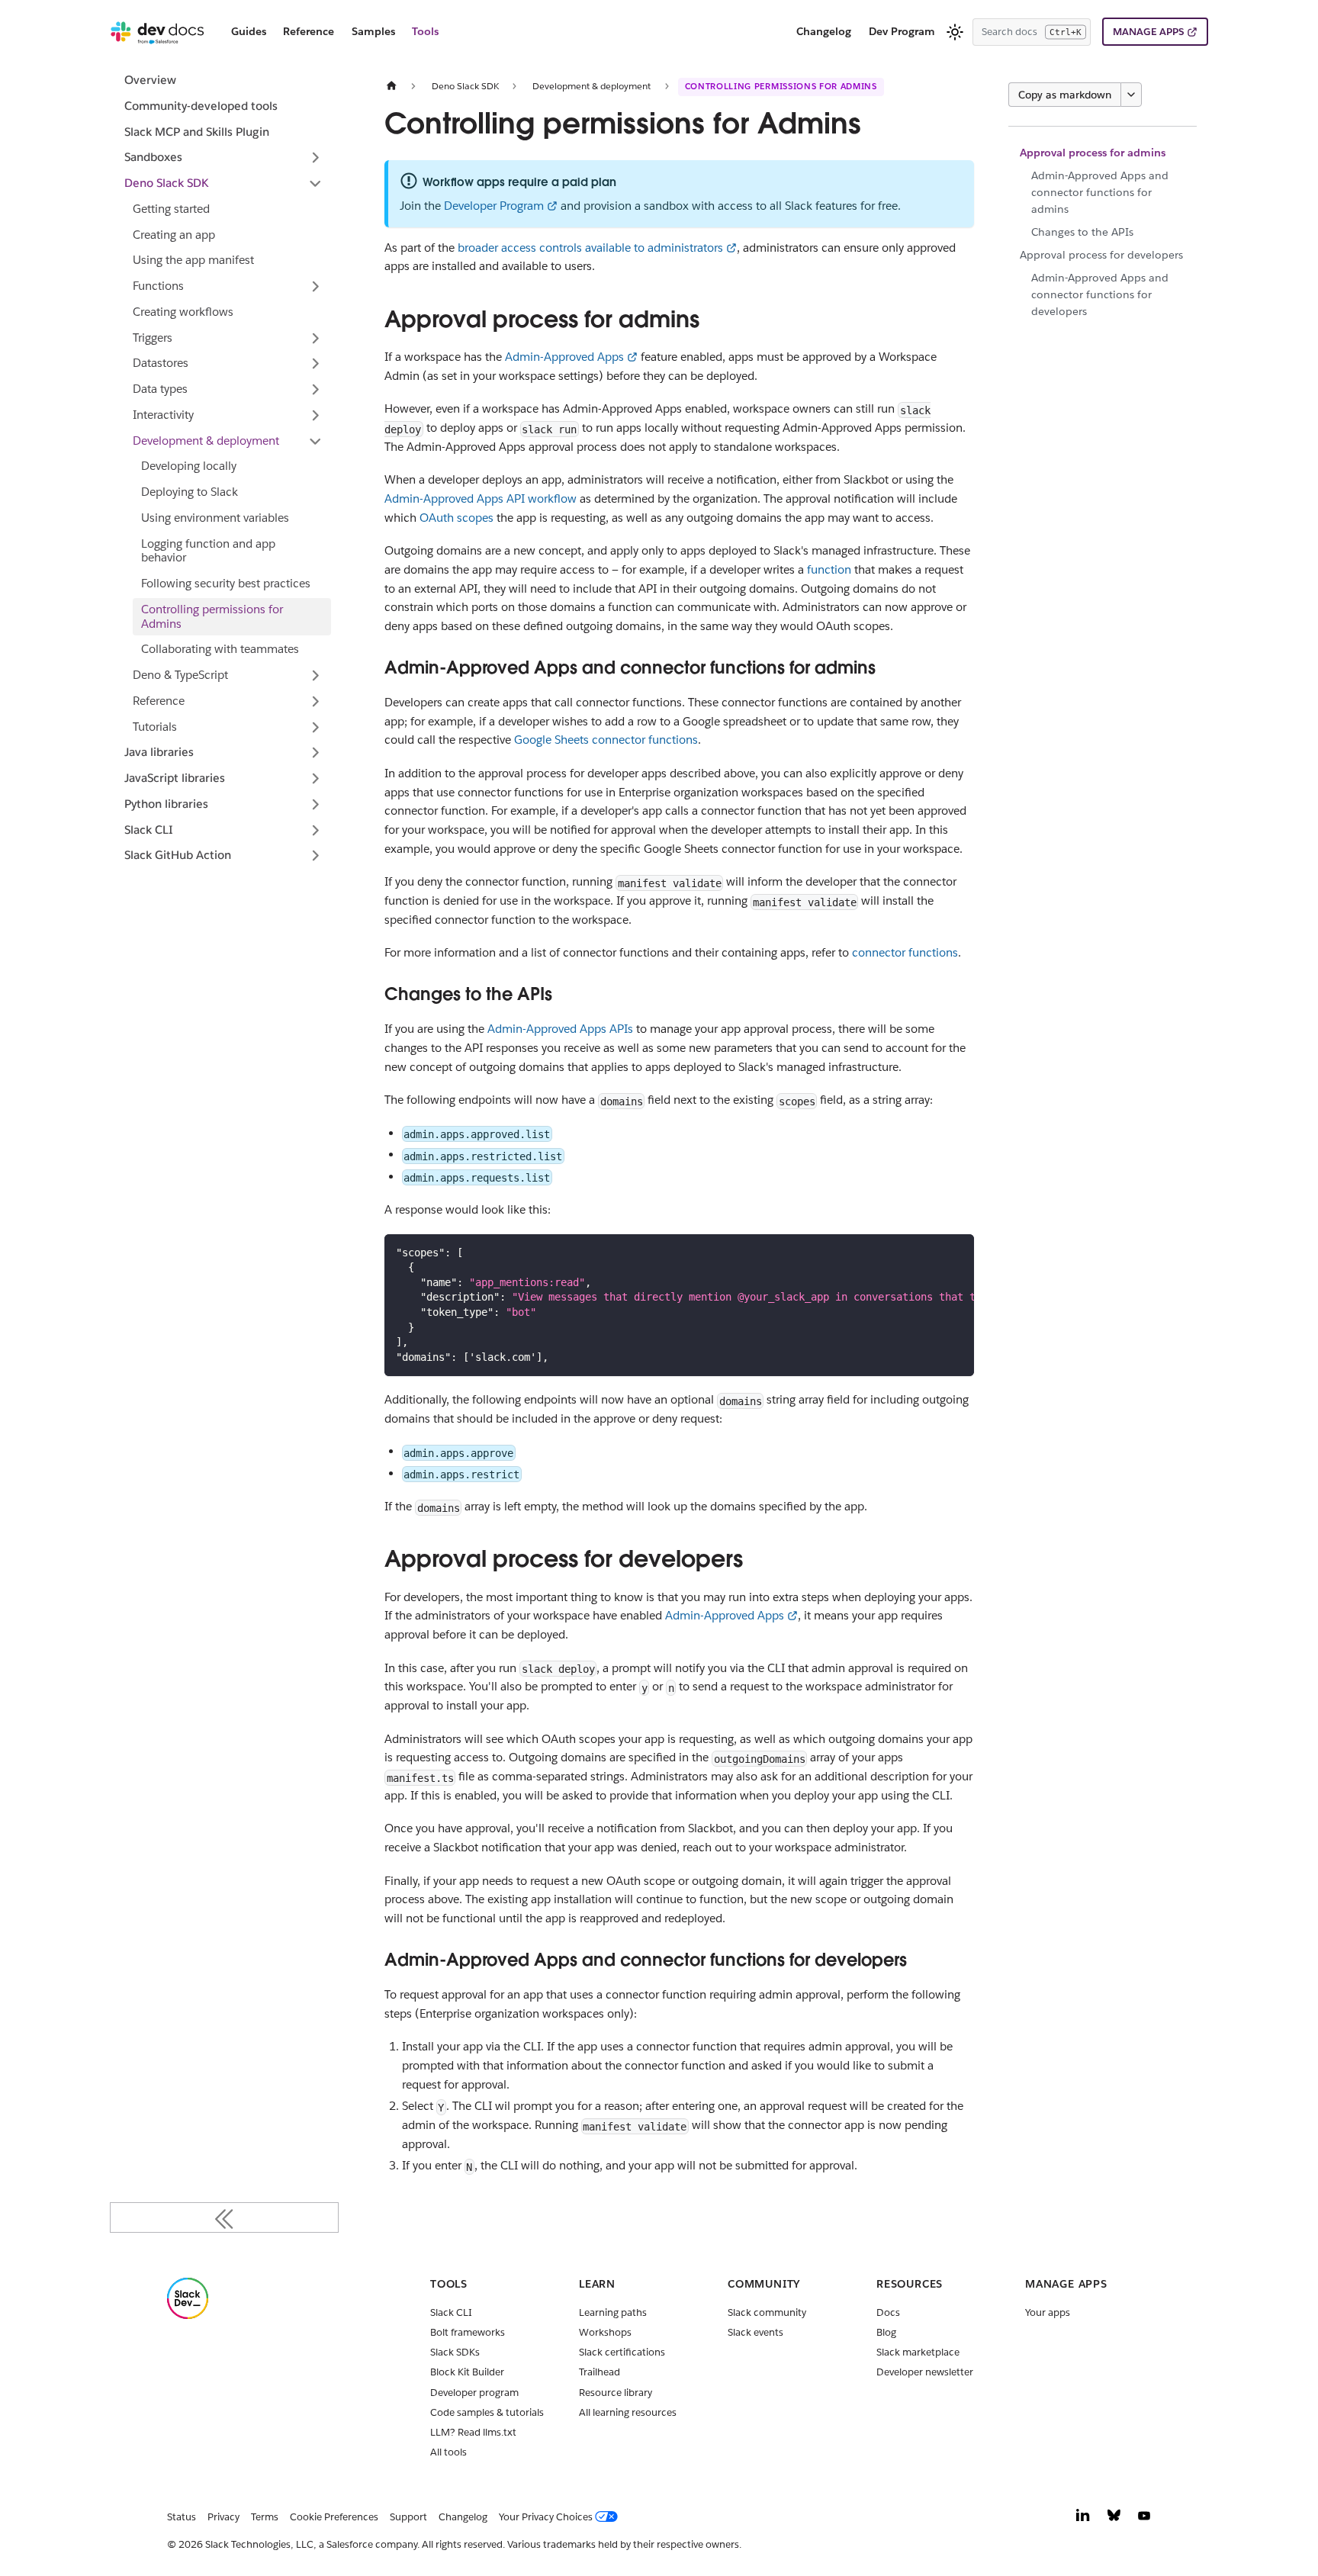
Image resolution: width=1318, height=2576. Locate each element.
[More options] (1131, 95)
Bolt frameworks (468, 2332)
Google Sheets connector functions (606, 740)
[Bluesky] (1114, 2519)
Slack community (767, 2312)
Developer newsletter (925, 2372)
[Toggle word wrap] (930, 1252)
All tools (448, 2452)
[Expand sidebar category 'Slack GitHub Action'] (315, 856)
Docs (888, 2312)
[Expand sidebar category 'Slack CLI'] (315, 830)
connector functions (905, 952)
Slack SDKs (455, 2352)
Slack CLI (451, 2312)
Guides (249, 31)
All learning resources (628, 2412)
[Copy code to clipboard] (956, 1252)
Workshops (605, 2332)
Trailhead (600, 2372)
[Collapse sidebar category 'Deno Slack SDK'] (315, 184)
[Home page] (391, 86)
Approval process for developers (1101, 255)
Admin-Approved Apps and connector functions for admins (1100, 193)
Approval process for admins (1093, 153)
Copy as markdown (1065, 95)
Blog (886, 2332)
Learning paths (613, 2312)
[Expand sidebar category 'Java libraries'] (315, 753)
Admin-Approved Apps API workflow (481, 498)
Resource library (616, 2393)
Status (182, 2517)
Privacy (223, 2517)
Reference (309, 31)
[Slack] (188, 2316)
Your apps (1048, 2312)
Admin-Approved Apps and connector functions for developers (1100, 295)
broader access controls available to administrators (590, 248)
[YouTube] (1144, 2519)
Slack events (755, 2332)
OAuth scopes (456, 518)
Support (408, 2517)
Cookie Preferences (334, 2517)
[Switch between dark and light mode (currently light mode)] (955, 32)
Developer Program (494, 206)
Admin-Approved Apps (564, 357)
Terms (265, 2517)
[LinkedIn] (1083, 2519)
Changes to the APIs (1082, 232)
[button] (224, 158)
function (829, 569)
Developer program (474, 2393)
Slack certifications (622, 2352)
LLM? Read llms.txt (473, 2432)
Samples (373, 31)
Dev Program (902, 31)
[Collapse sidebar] (224, 2217)
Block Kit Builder (467, 2372)
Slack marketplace (918, 2352)
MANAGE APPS (1148, 32)
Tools (425, 31)
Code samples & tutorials (487, 2412)
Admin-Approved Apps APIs (560, 1029)
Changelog (824, 31)
